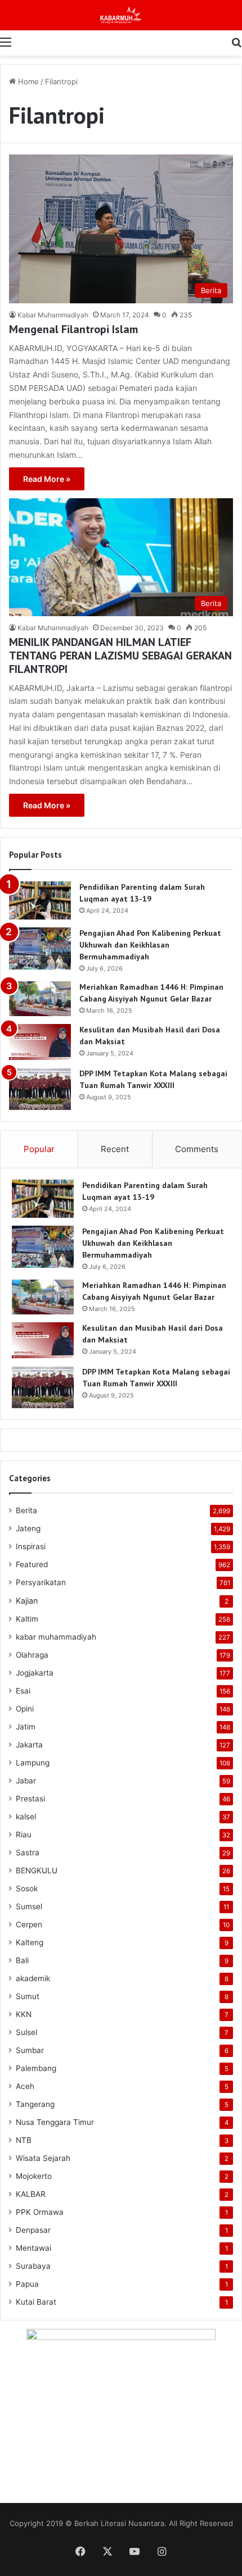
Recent (115, 1149)
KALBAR (31, 2194)
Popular (39, 1149)
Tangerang (35, 2104)
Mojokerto (34, 2176)
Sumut (28, 1996)
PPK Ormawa (40, 2212)
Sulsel (26, 2032)
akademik (33, 1978)
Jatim (26, 1727)
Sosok (27, 1888)
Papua (27, 2284)
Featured (32, 1564)
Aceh (25, 2086)
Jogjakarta (35, 1673)
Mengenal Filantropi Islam (73, 329)
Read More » (47, 479)
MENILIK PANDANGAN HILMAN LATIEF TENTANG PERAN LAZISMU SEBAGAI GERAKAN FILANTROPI (120, 656)
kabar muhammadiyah (56, 1637)
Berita (26, 1510)
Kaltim (27, 1619)
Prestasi (30, 1799)
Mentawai (33, 2248)
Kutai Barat (36, 2302)
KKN (24, 2014)
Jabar (26, 1781)
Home (27, 81)
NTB (24, 2140)
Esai (23, 1691)
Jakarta (29, 1745)
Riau (24, 1835)
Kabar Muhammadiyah (53, 315)
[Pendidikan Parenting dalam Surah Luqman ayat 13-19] (40, 900)
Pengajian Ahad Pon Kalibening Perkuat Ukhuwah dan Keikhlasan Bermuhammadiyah (150, 945)
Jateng (28, 1528)
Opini (25, 1709)
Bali (22, 1960)
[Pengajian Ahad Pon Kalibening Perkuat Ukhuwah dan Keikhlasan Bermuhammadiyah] (40, 948)
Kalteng (30, 1942)
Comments (197, 1149)
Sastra (28, 1853)
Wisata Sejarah (43, 2158)
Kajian (27, 1601)
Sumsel (29, 1906)
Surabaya (33, 2266)
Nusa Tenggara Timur (55, 2122)
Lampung (33, 1763)
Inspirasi (31, 1546)
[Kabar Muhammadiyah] (121, 15)
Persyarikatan (41, 1582)
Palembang (36, 2068)
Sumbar (30, 2050)
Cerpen (29, 1924)
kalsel (26, 1817)
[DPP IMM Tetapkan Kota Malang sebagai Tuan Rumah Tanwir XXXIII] (40, 1089)
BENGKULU (37, 1870)
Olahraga (32, 1655)
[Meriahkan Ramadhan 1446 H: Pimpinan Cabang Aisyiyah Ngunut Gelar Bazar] (40, 999)
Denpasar (33, 2230)
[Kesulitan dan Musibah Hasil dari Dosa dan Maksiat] (40, 1042)
